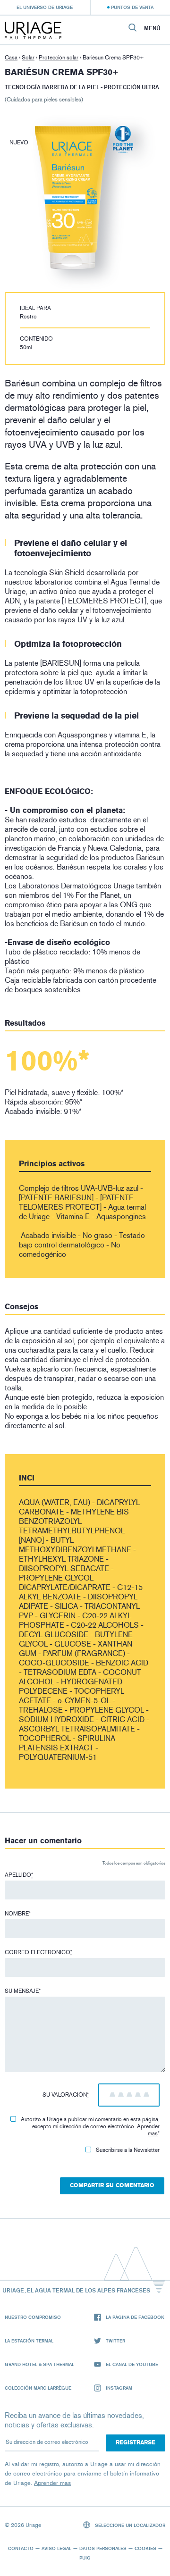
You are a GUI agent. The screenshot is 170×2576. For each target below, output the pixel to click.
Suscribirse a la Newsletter (128, 2150)
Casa (11, 58)
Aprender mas (148, 2130)
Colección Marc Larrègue (38, 2388)
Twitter (115, 2341)
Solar (28, 58)
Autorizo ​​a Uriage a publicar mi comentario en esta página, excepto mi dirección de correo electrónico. (90, 2126)
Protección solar (59, 58)
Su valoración (66, 2095)
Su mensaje (23, 1991)
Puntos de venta (132, 7)
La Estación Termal (29, 2341)
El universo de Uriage (45, 7)
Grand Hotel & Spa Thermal (39, 2364)
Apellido (19, 1875)
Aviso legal (56, 2548)
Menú (152, 28)
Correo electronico (38, 1952)
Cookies (145, 2548)
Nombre (18, 1914)
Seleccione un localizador (129, 2525)
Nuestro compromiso (33, 2317)
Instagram (119, 2388)
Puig (85, 2558)
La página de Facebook (135, 2317)
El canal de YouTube (132, 2364)
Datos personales (103, 2548)
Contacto (21, 2548)
